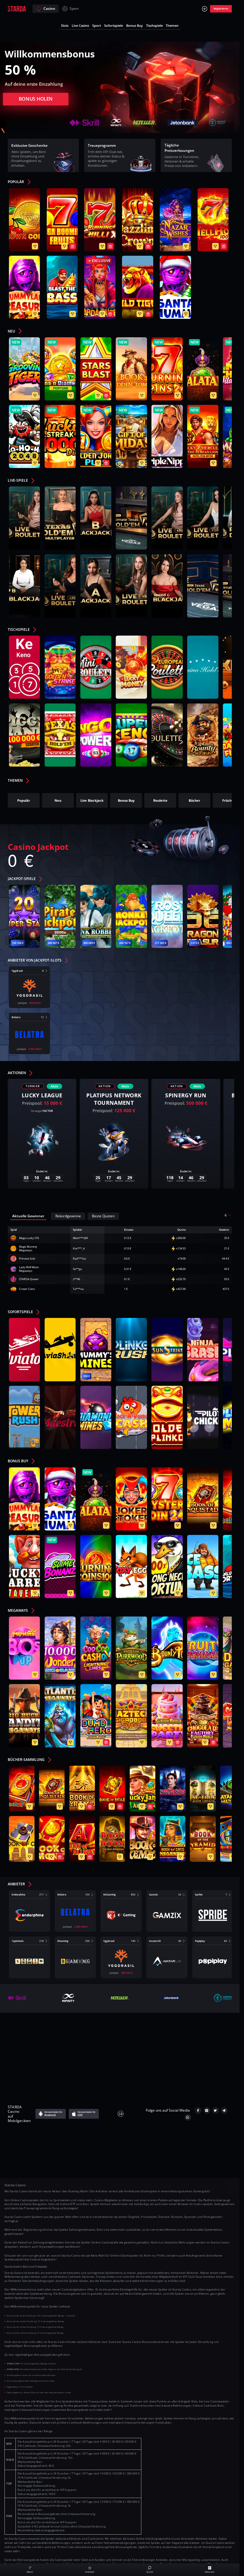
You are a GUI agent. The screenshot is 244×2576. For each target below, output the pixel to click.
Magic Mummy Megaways (28, 1249)
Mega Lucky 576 (29, 1238)
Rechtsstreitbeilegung (185, 2050)
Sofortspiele (114, 25)
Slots (65, 25)
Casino (49, 8)
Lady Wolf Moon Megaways (29, 1269)
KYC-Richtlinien (200, 2030)
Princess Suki (27, 1259)
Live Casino (80, 25)
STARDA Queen (29, 1279)
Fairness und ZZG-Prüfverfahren (125, 2060)
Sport (74, 8)
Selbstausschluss (141, 2050)
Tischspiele (154, 25)
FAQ (79, 2030)
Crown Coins (27, 1289)
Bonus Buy (134, 25)
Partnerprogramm (180, 2060)
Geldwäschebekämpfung (65, 2060)
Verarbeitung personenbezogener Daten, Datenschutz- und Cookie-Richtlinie (86, 2040)
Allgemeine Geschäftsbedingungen (124, 2030)
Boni (217, 2040)
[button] (22, 183)
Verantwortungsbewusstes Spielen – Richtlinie (75, 2050)
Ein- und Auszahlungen (183, 2040)
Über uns (34, 2030)
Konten (171, 2030)
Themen (172, 25)
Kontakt (59, 2030)
